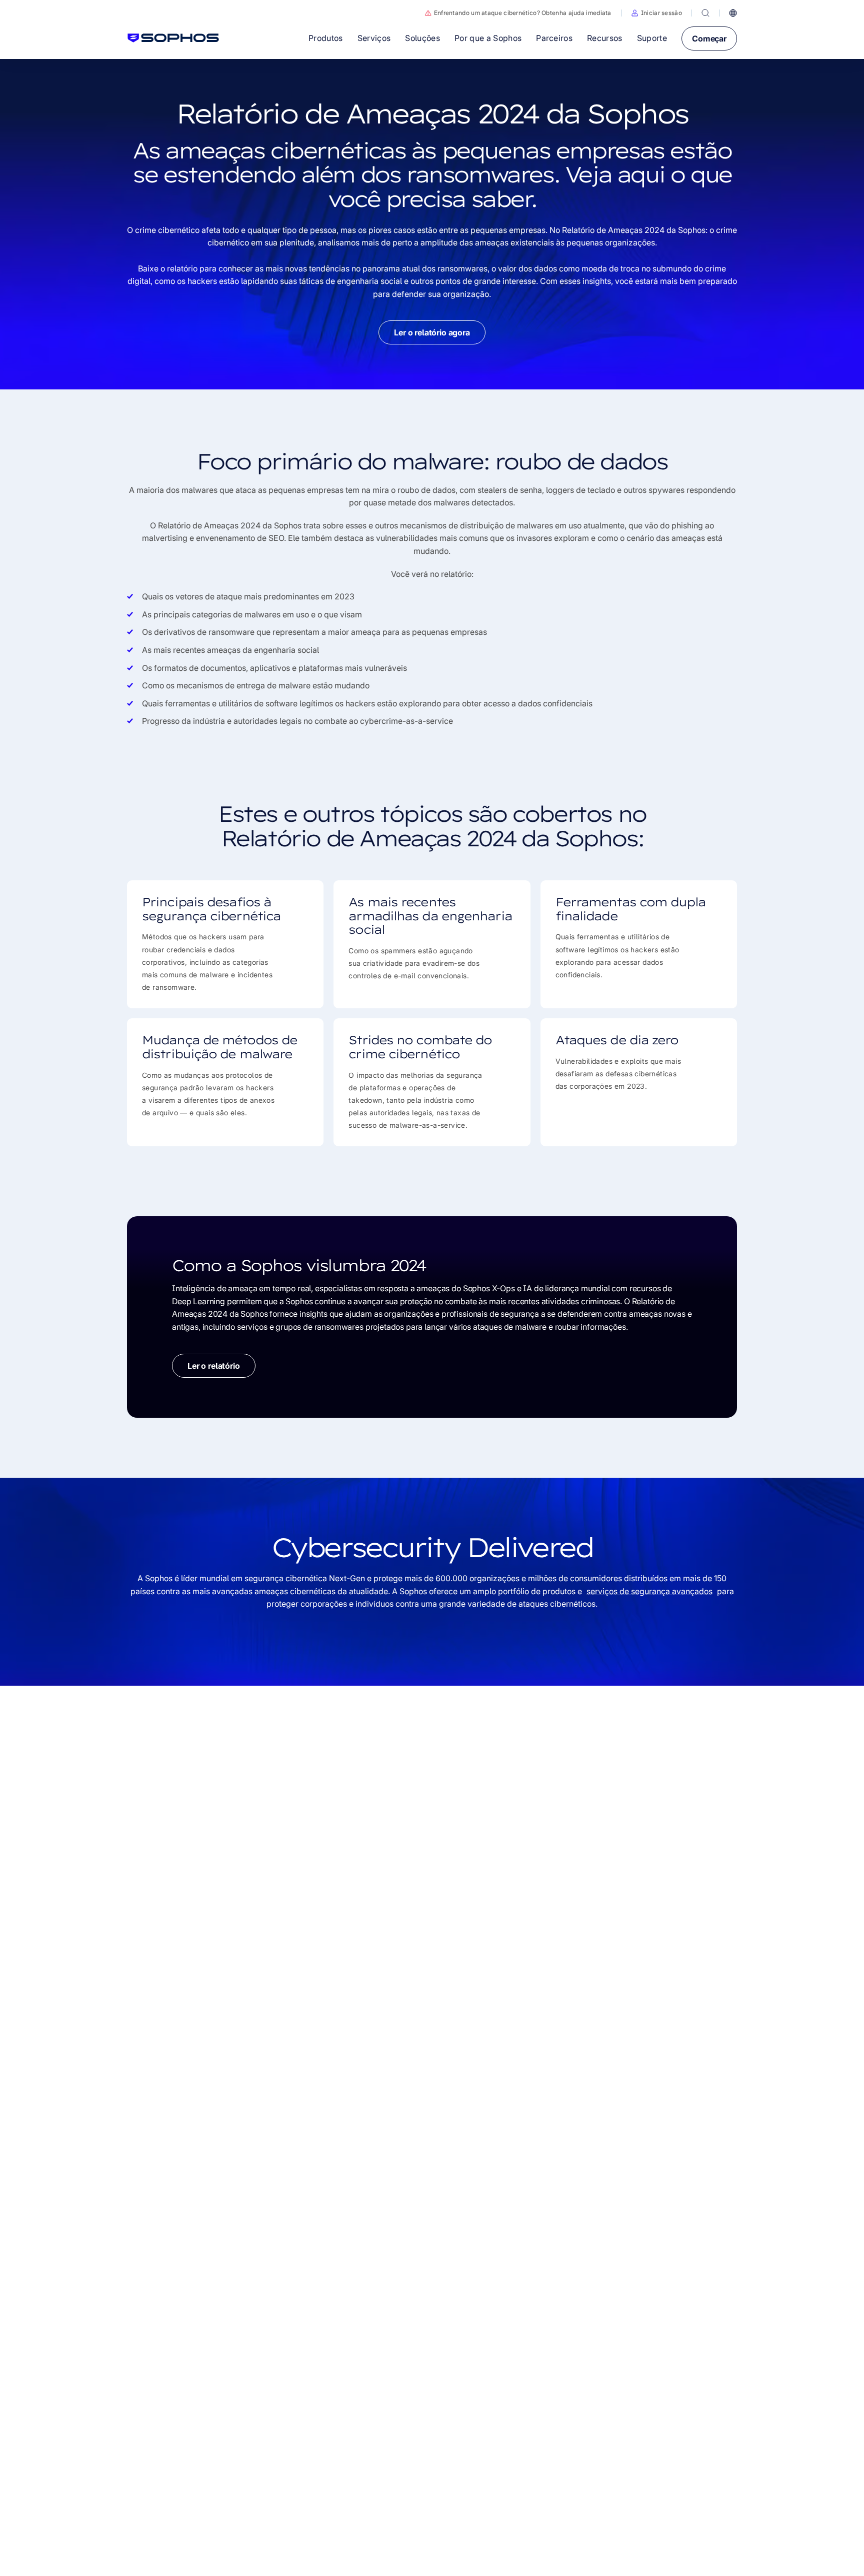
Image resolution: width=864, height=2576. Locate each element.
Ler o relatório (214, 1366)
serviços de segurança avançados (649, 1591)
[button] (657, 13)
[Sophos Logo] (173, 38)
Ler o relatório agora (432, 332)
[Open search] (705, 13)
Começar (709, 38)
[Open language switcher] (733, 13)
